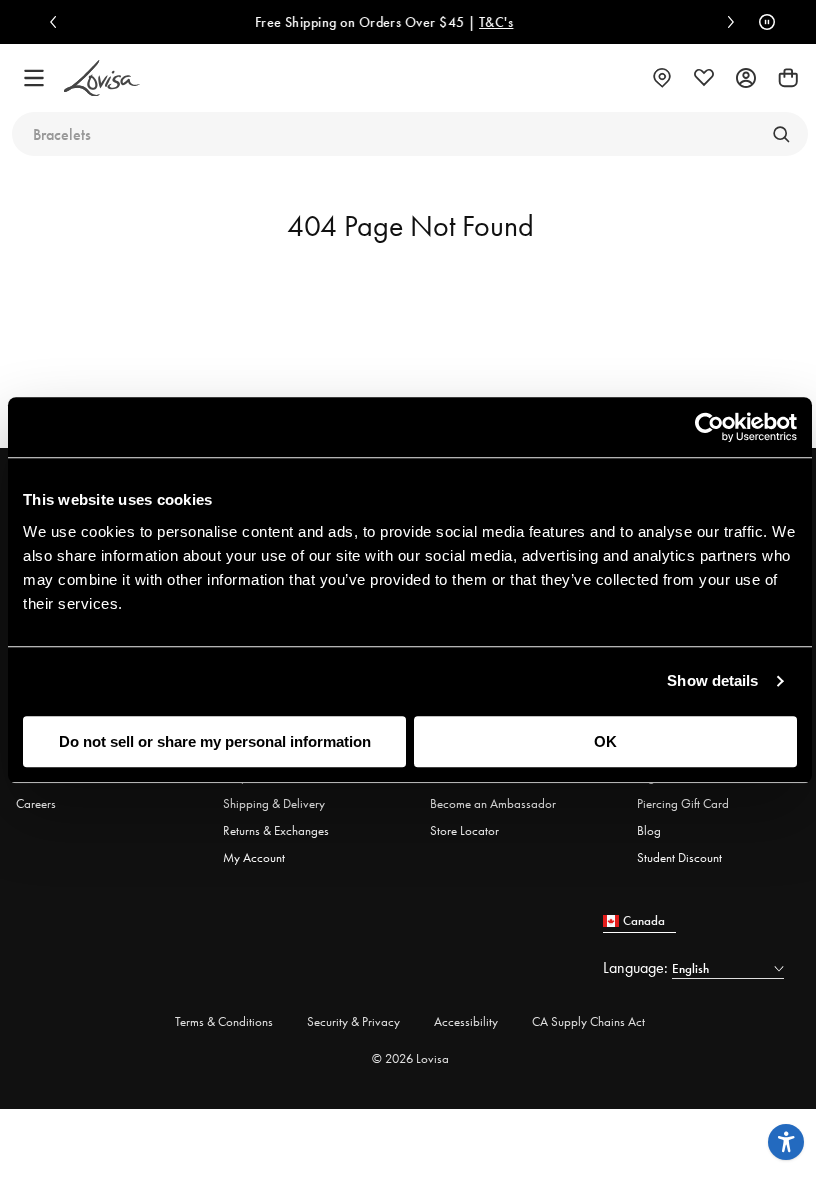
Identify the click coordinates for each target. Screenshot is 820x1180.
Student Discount (679, 857)
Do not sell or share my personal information (215, 741)
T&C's (456, 22)
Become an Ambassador (493, 803)
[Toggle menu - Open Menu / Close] (34, 78)
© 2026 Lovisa (410, 1058)
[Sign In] (746, 78)
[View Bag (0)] (788, 78)
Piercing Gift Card (683, 803)
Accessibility (466, 1021)
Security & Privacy (353, 1021)
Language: (637, 967)
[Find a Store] (662, 78)
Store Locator (464, 830)
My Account (254, 857)
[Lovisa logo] (102, 78)
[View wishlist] (704, 78)
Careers (36, 803)
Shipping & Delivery (274, 803)
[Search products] (781, 134)
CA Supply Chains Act (588, 1021)
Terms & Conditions (224, 1021)
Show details (712, 680)
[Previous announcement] (58, 22)
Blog (649, 830)
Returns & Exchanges (276, 830)
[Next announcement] (726, 22)
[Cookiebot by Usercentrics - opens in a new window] (709, 427)
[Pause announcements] (762, 22)
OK (605, 741)
